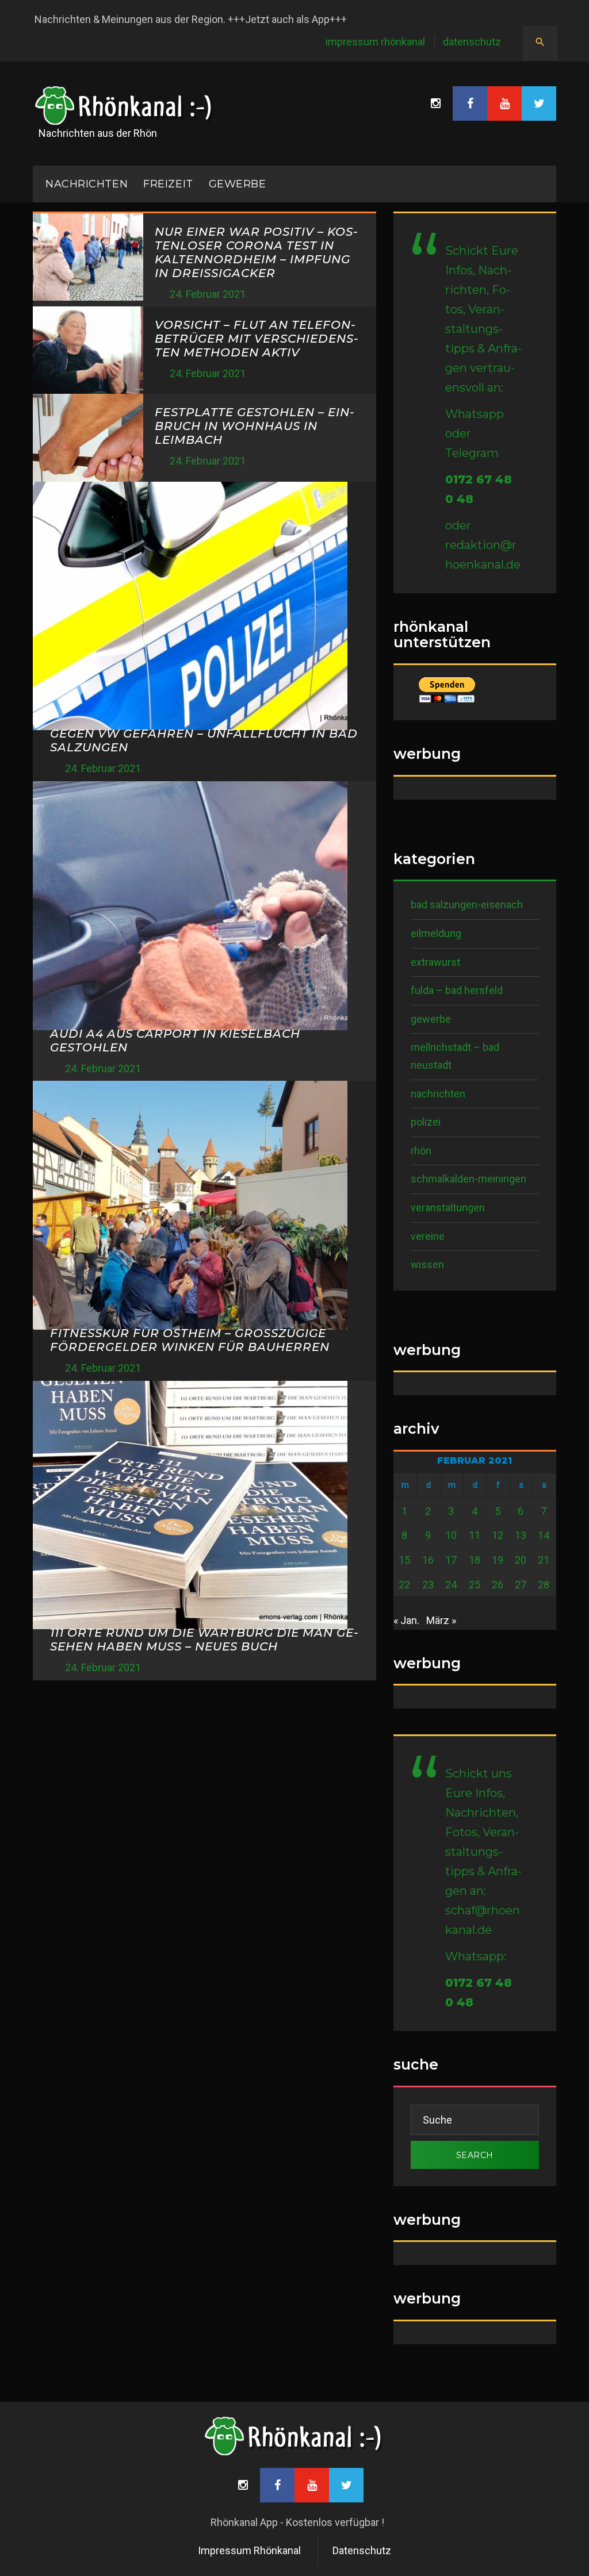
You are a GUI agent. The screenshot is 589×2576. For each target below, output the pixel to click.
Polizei (426, 1122)
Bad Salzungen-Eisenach (467, 905)
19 (498, 1560)
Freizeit (168, 184)
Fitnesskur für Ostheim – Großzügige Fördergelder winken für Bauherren (190, 1340)
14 (544, 1535)
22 (404, 1585)
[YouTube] (504, 103)
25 (475, 1585)
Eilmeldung (436, 933)
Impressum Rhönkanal (375, 42)
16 (428, 1560)
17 (451, 1560)
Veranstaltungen (448, 1208)
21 (544, 1560)
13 (521, 1535)
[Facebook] (470, 103)
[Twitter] (539, 103)
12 (498, 1535)
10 (451, 1535)
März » (441, 1620)
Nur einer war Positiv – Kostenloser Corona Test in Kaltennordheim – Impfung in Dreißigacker (256, 252)
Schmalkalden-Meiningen (468, 1179)
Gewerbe (238, 184)
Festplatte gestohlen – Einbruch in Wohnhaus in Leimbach (255, 426)
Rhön (421, 1151)
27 (521, 1585)
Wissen (427, 1264)
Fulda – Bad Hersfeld (457, 990)
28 (544, 1585)
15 (404, 1560)
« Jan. (406, 1620)
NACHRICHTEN (87, 184)
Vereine (428, 1236)
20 (521, 1560)
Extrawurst (435, 962)
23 (428, 1585)
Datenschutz (472, 42)
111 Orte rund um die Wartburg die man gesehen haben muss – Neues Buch (204, 1640)
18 (475, 1560)
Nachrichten (438, 1094)
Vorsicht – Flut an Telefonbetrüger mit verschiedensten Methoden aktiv (257, 339)
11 (475, 1535)
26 (498, 1585)
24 (451, 1585)
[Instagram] (435, 103)
